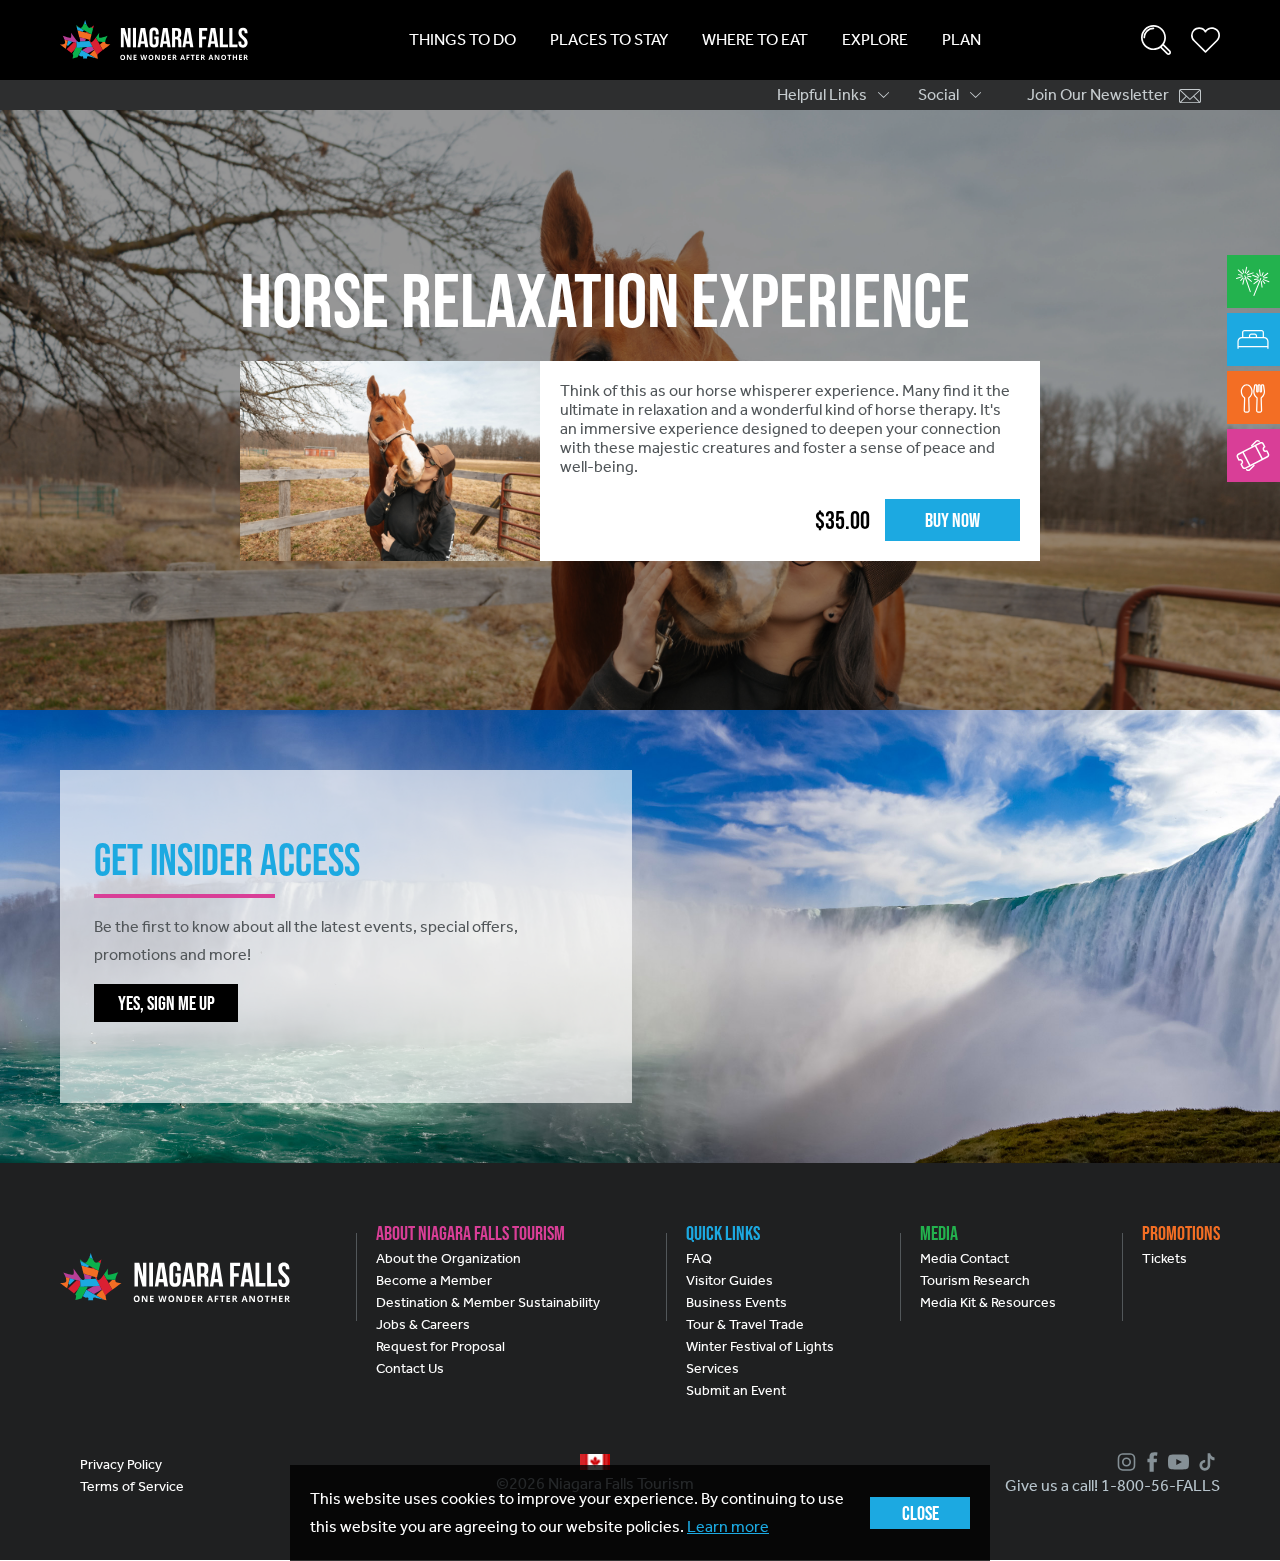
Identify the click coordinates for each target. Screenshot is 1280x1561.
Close (920, 1513)
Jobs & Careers (423, 1324)
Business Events (736, 1302)
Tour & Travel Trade (745, 1324)
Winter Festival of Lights (760, 1346)
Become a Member (434, 1280)
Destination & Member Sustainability (488, 1302)
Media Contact (964, 1258)
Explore (875, 39)
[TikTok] (1204, 1462)
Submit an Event (736, 1390)
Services (712, 1368)
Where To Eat (755, 39)
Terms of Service (132, 1486)
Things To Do (462, 39)
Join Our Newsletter (1098, 94)
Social (938, 94)
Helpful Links (822, 94)
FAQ (699, 1258)
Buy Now (952, 520)
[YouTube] (1176, 1462)
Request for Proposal (440, 1346)
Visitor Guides (729, 1280)
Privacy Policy (121, 1464)
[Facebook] (1150, 1462)
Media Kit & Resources (988, 1302)
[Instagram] (1124, 1462)
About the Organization (448, 1258)
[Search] (1156, 40)
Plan (961, 39)
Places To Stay (609, 39)
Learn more (728, 1526)
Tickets (1164, 1258)
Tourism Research (975, 1280)
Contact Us (410, 1368)
